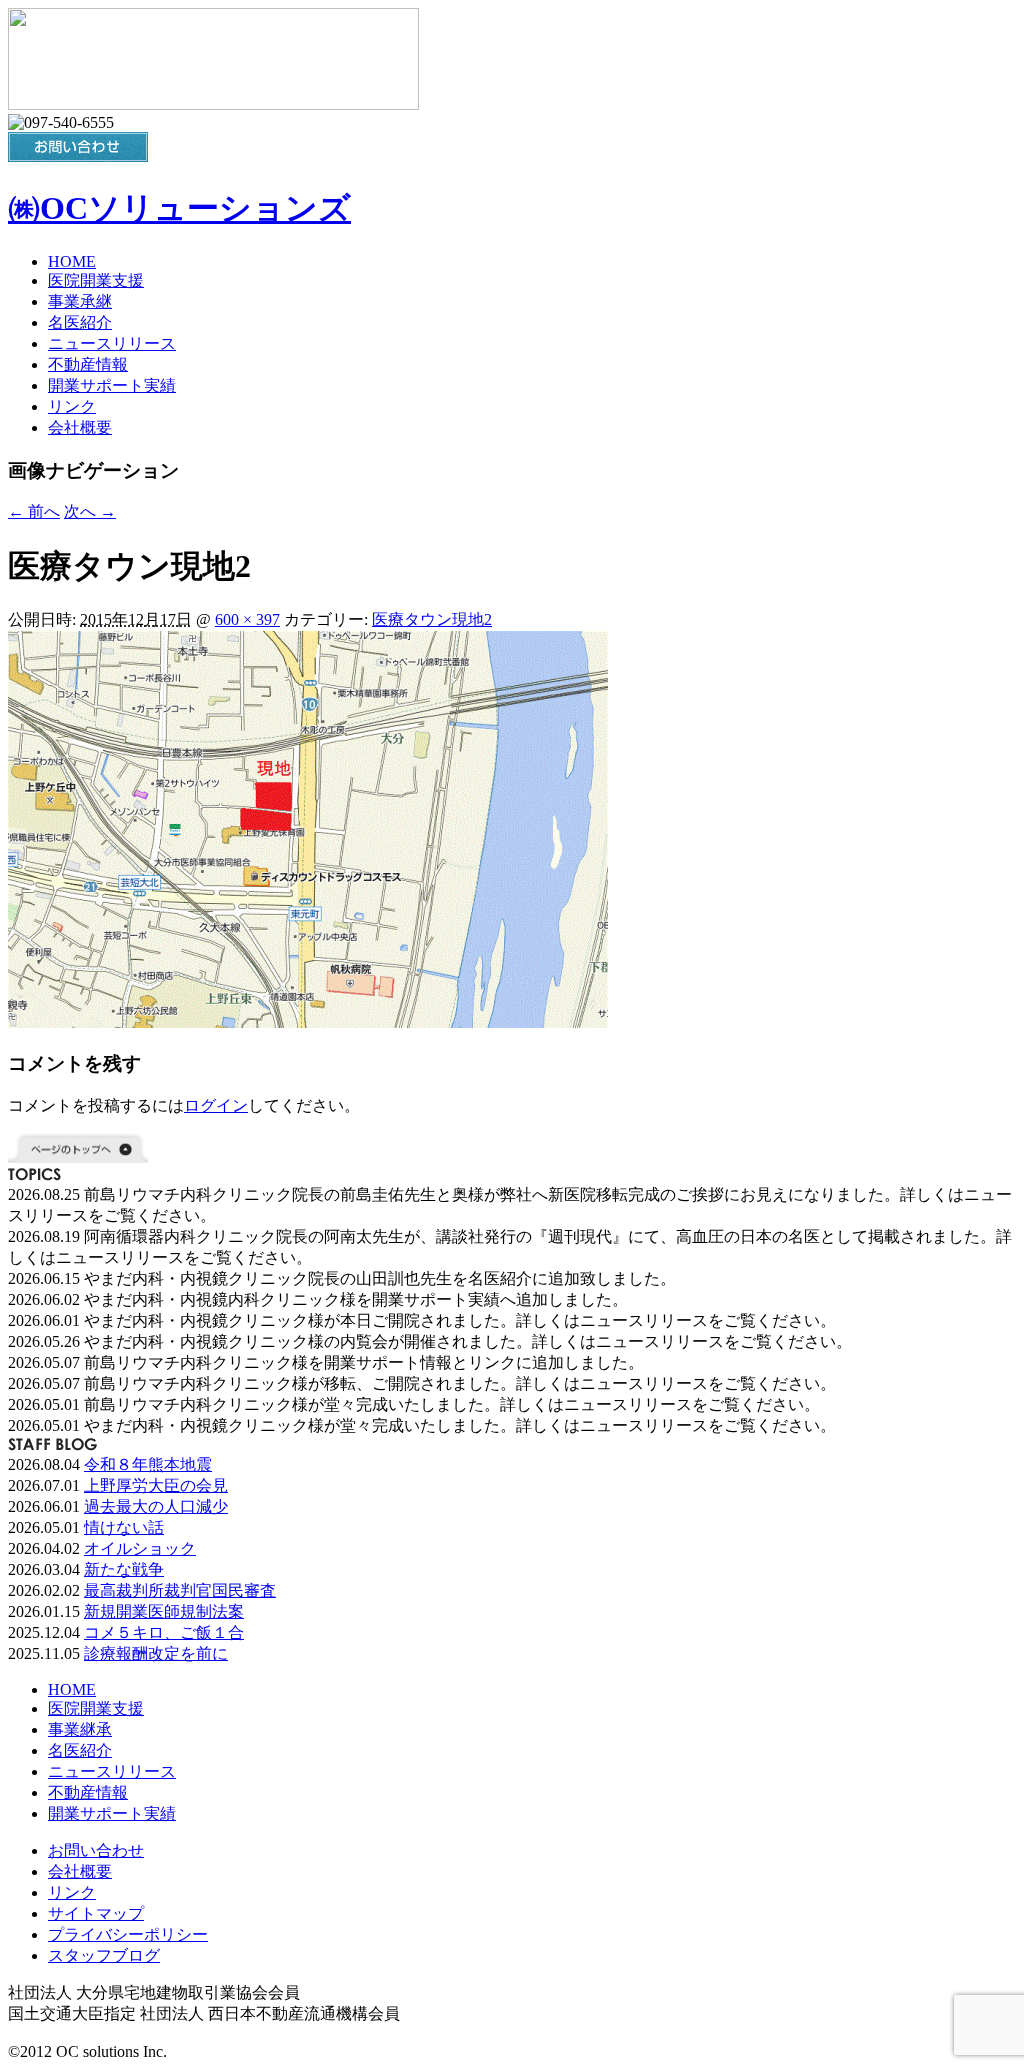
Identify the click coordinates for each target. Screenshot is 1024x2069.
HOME (72, 261)
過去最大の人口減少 (156, 1506)
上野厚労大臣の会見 (156, 1485)
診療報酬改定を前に (156, 1653)
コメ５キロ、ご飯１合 (164, 1632)
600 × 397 (247, 619)
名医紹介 (80, 322)
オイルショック (140, 1548)
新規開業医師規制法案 (164, 1611)
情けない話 (124, 1527)
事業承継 (80, 301)
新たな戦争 (124, 1569)
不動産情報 (88, 364)
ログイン (216, 1105)
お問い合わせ (96, 1850)
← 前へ (34, 511)
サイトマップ (96, 1913)
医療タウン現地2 (432, 619)
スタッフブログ (104, 1955)
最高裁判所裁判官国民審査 (180, 1590)
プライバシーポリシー (128, 1934)
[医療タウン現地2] (308, 1022)
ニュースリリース (112, 343)
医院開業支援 (96, 280)
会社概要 (80, 427)
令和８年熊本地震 (148, 1464)
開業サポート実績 (112, 385)
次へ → (90, 511)
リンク (72, 406)
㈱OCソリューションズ (179, 208)
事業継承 (80, 1729)
